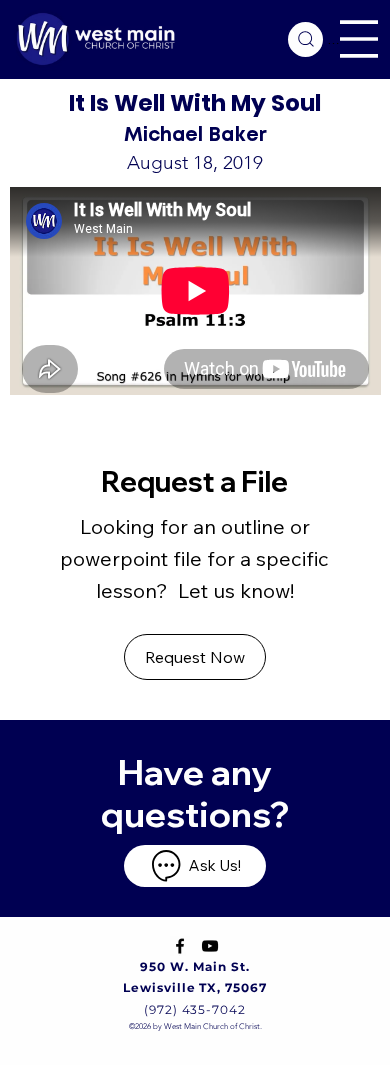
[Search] (305, 39)
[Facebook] (180, 946)
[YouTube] (210, 946)
